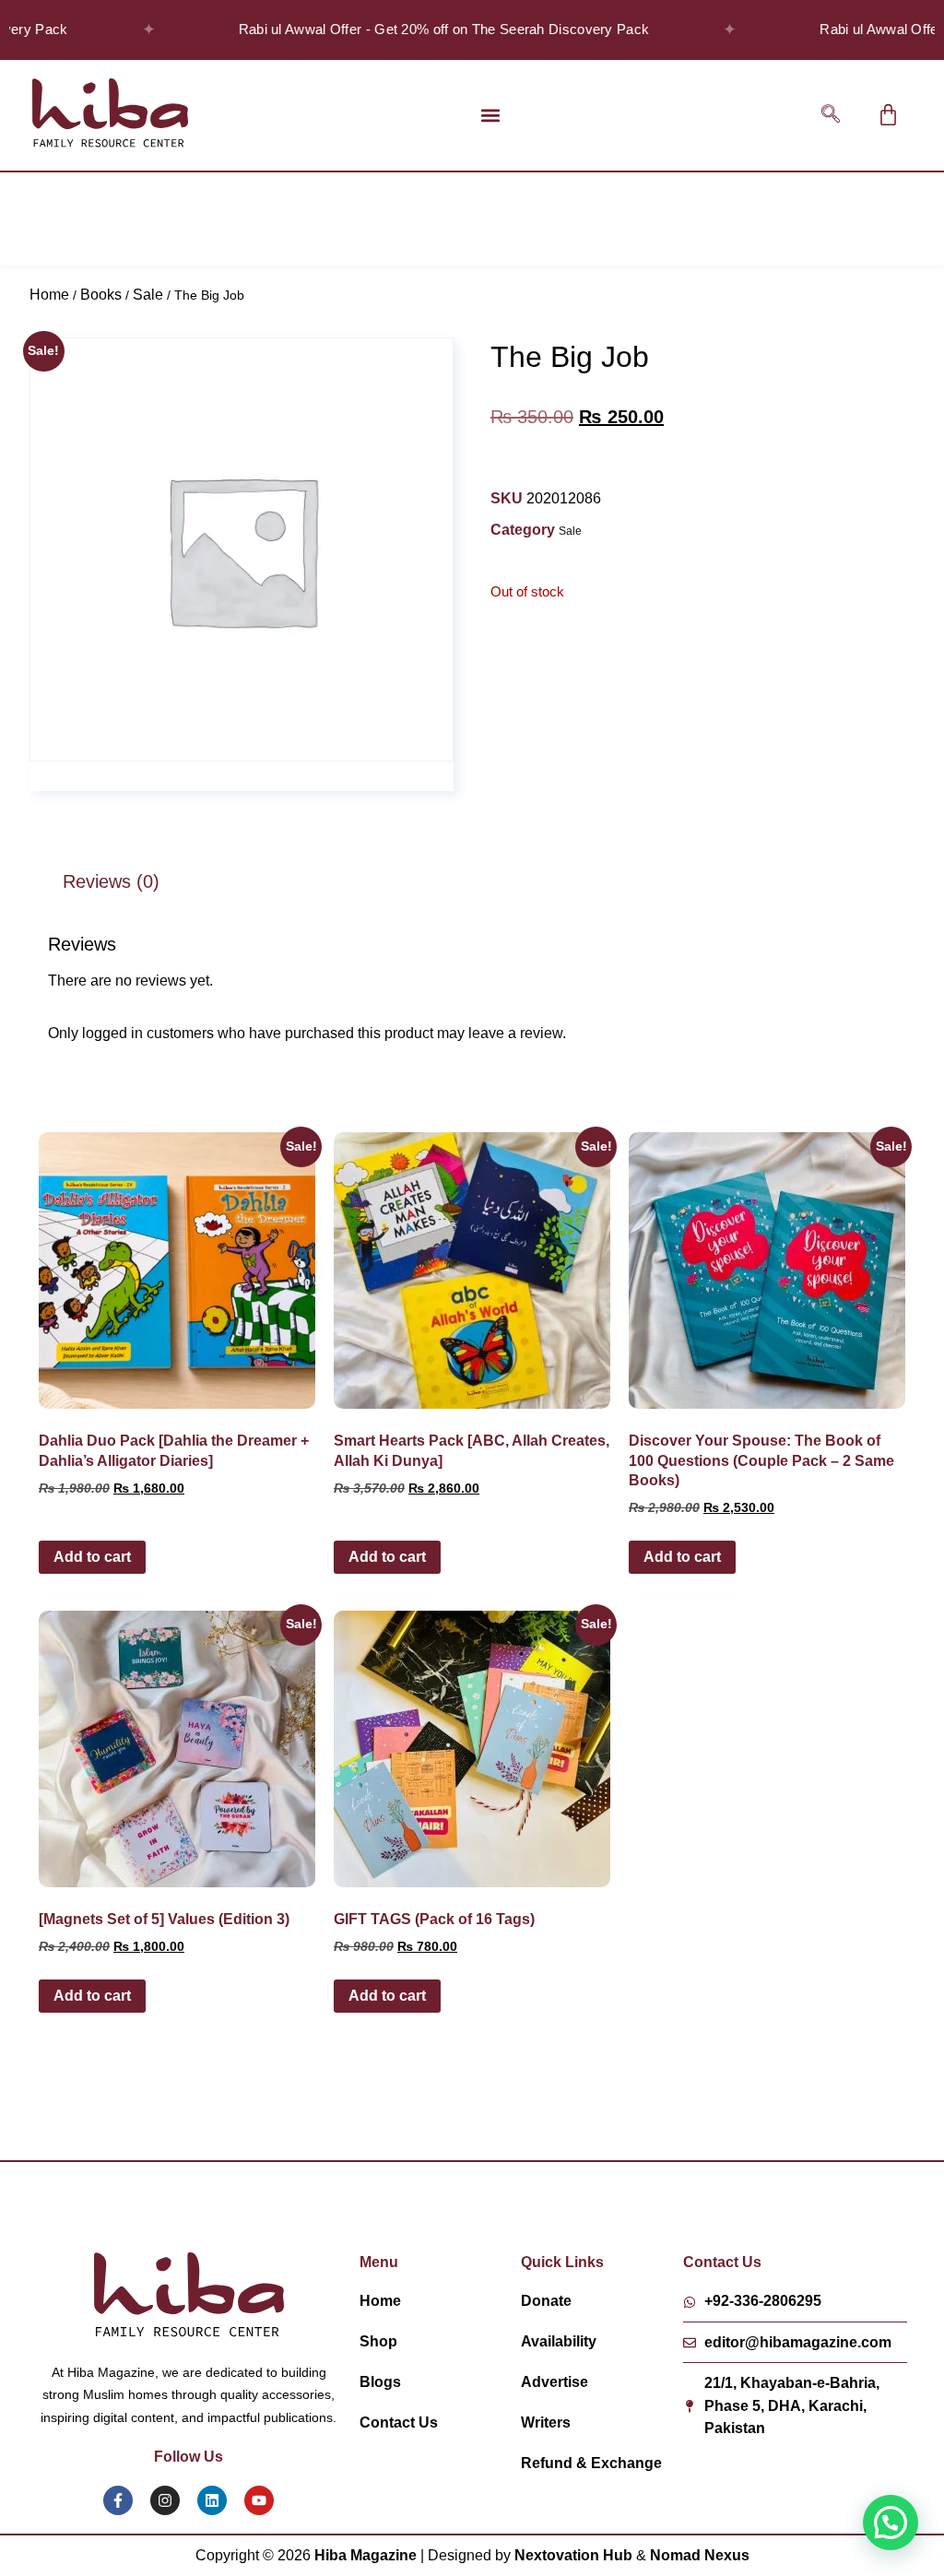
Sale (148, 295)
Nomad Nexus (700, 2555)
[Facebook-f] (118, 2500)
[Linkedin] (212, 2500)
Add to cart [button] (92, 1557)
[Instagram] (165, 2500)
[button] (491, 115)
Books (101, 295)
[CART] (888, 115)
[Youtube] (259, 2500)
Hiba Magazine (366, 2555)
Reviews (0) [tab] (111, 881)
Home (49, 295)
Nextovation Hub (573, 2555)
